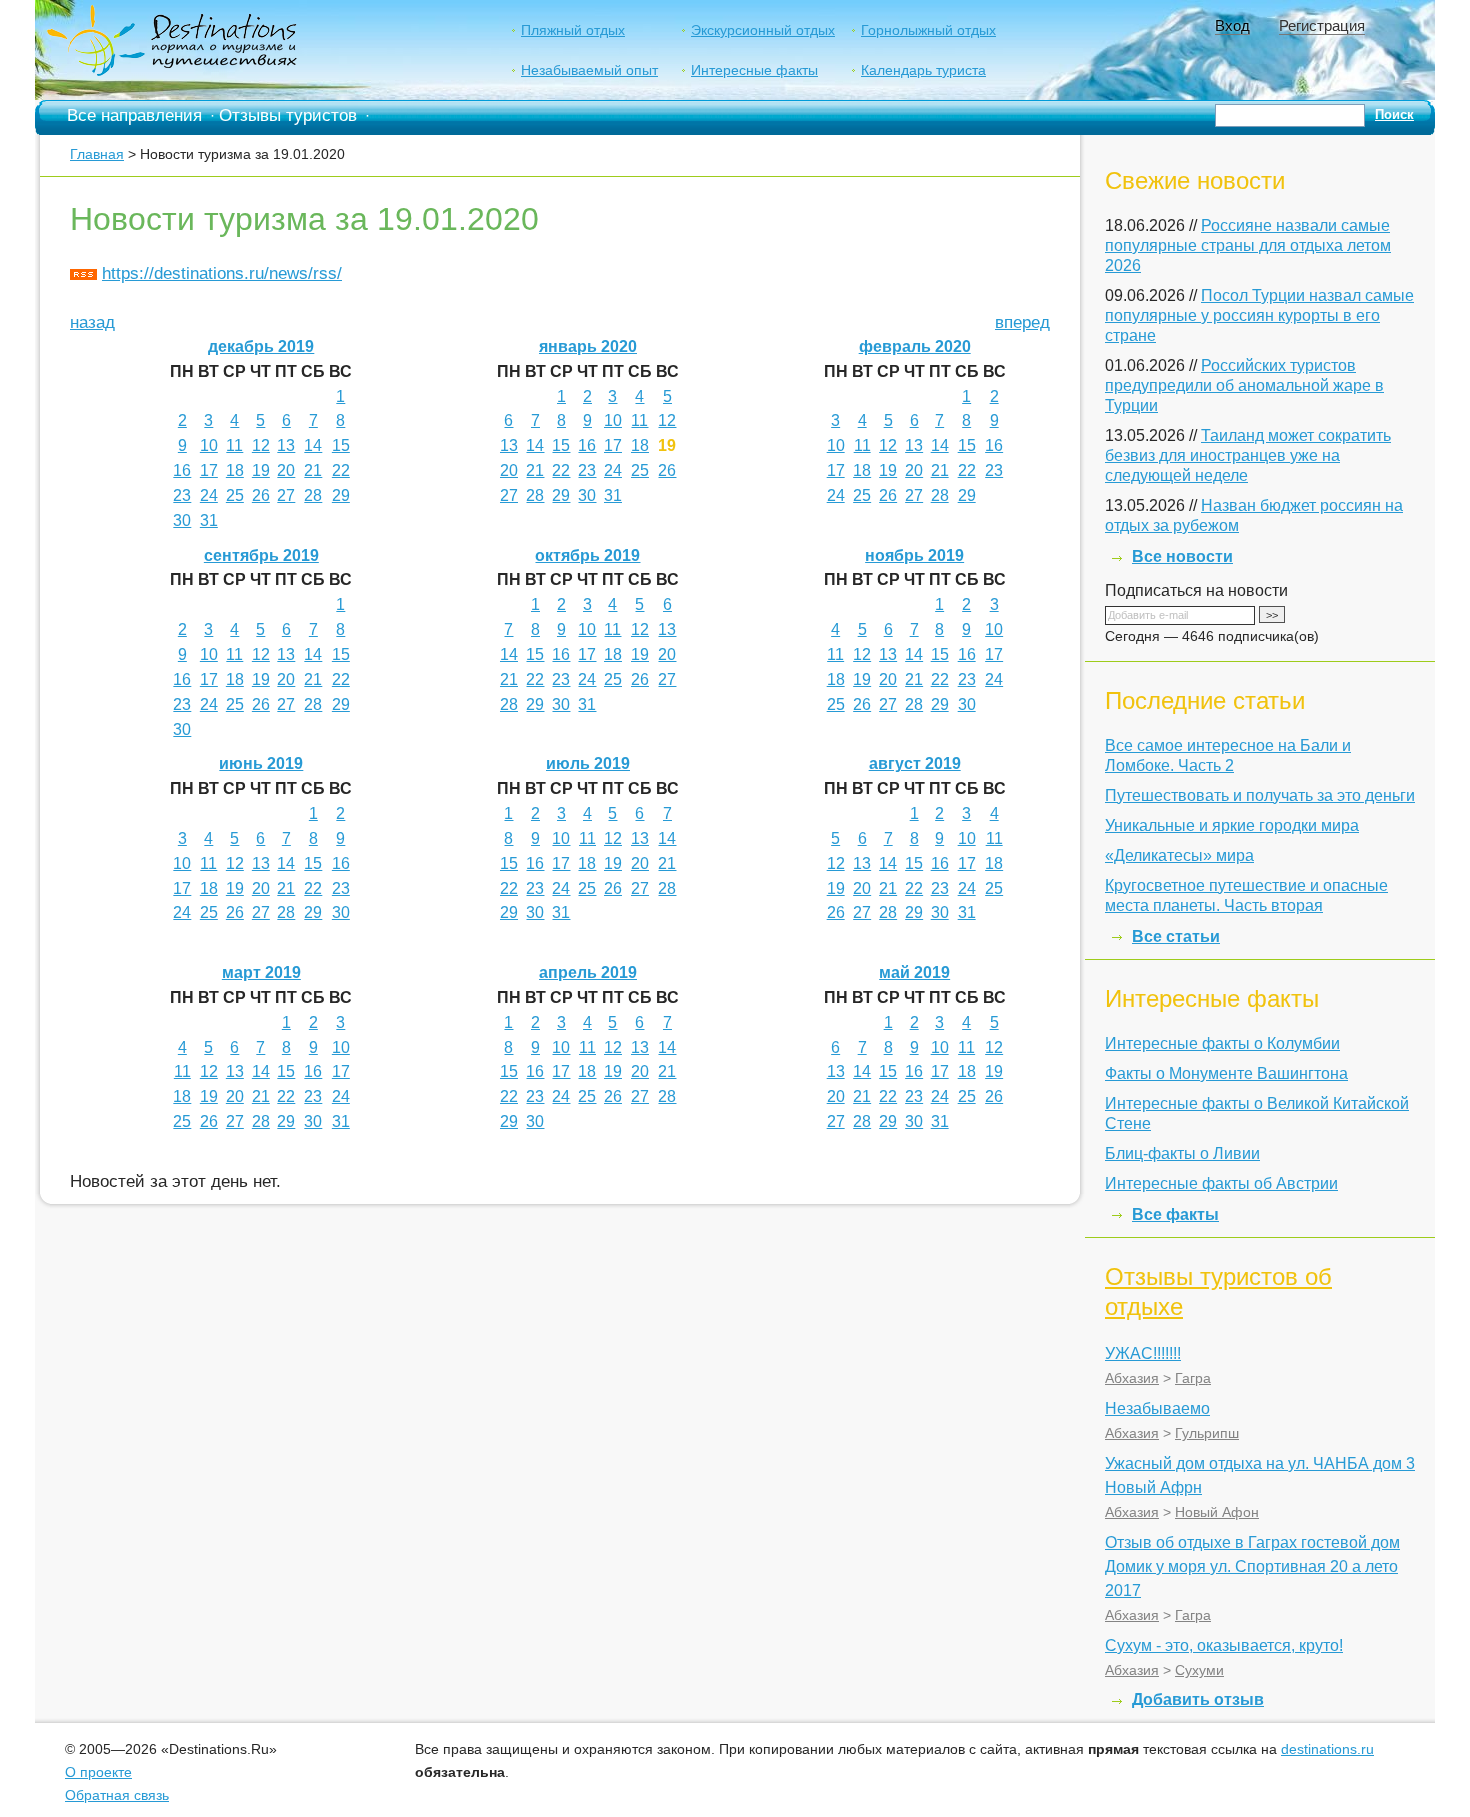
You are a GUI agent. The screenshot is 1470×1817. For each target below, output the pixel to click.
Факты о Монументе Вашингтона (1226, 1073)
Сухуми (1199, 1670)
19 (261, 470)
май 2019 (914, 972)
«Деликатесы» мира (1179, 855)
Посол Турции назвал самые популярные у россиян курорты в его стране (1259, 315)
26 (261, 495)
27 (286, 495)
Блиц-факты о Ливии (1182, 1153)
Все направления (134, 115)
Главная (97, 154)
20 (286, 470)
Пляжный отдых (573, 30)
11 (234, 445)
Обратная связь (117, 1795)
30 (182, 520)
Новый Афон (1217, 1512)
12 (261, 445)
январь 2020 (588, 346)
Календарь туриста (923, 70)
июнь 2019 (261, 763)
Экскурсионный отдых (763, 30)
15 (341, 445)
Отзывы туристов (288, 115)
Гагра (1193, 1378)
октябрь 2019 (587, 555)
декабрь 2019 (261, 346)
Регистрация (1322, 25)
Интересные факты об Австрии (1221, 1183)
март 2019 (261, 972)
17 (209, 470)
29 (341, 495)
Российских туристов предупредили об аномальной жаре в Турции (1244, 385)
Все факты (1175, 1214)
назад (92, 322)
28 (313, 495)
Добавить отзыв (1198, 1699)
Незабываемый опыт (589, 70)
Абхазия (1132, 1378)
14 (313, 445)
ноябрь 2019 (914, 555)
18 (235, 470)
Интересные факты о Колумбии (1222, 1043)
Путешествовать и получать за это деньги (1260, 795)
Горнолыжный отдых (928, 30)
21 (313, 470)
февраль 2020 (915, 346)
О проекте (98, 1772)
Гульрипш (1207, 1433)
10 (209, 445)
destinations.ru (1327, 1749)
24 (209, 495)
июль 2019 (588, 763)
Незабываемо (1157, 1408)
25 (235, 495)
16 (182, 470)
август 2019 (915, 763)
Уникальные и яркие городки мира (1232, 825)
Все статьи (1176, 936)
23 (182, 495)
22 (341, 470)
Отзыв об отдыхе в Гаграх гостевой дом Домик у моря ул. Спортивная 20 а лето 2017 (1252, 1566)
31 (209, 520)
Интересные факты (754, 70)
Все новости (1182, 556)
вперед (1022, 322)
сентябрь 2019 (261, 555)
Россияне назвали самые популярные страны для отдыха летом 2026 (1248, 245)
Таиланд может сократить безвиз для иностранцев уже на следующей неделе (1248, 455)
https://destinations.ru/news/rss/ (222, 273)
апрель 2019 (588, 972)
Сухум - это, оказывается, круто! (1224, 1645)
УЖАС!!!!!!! (1143, 1353)
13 (286, 445)
